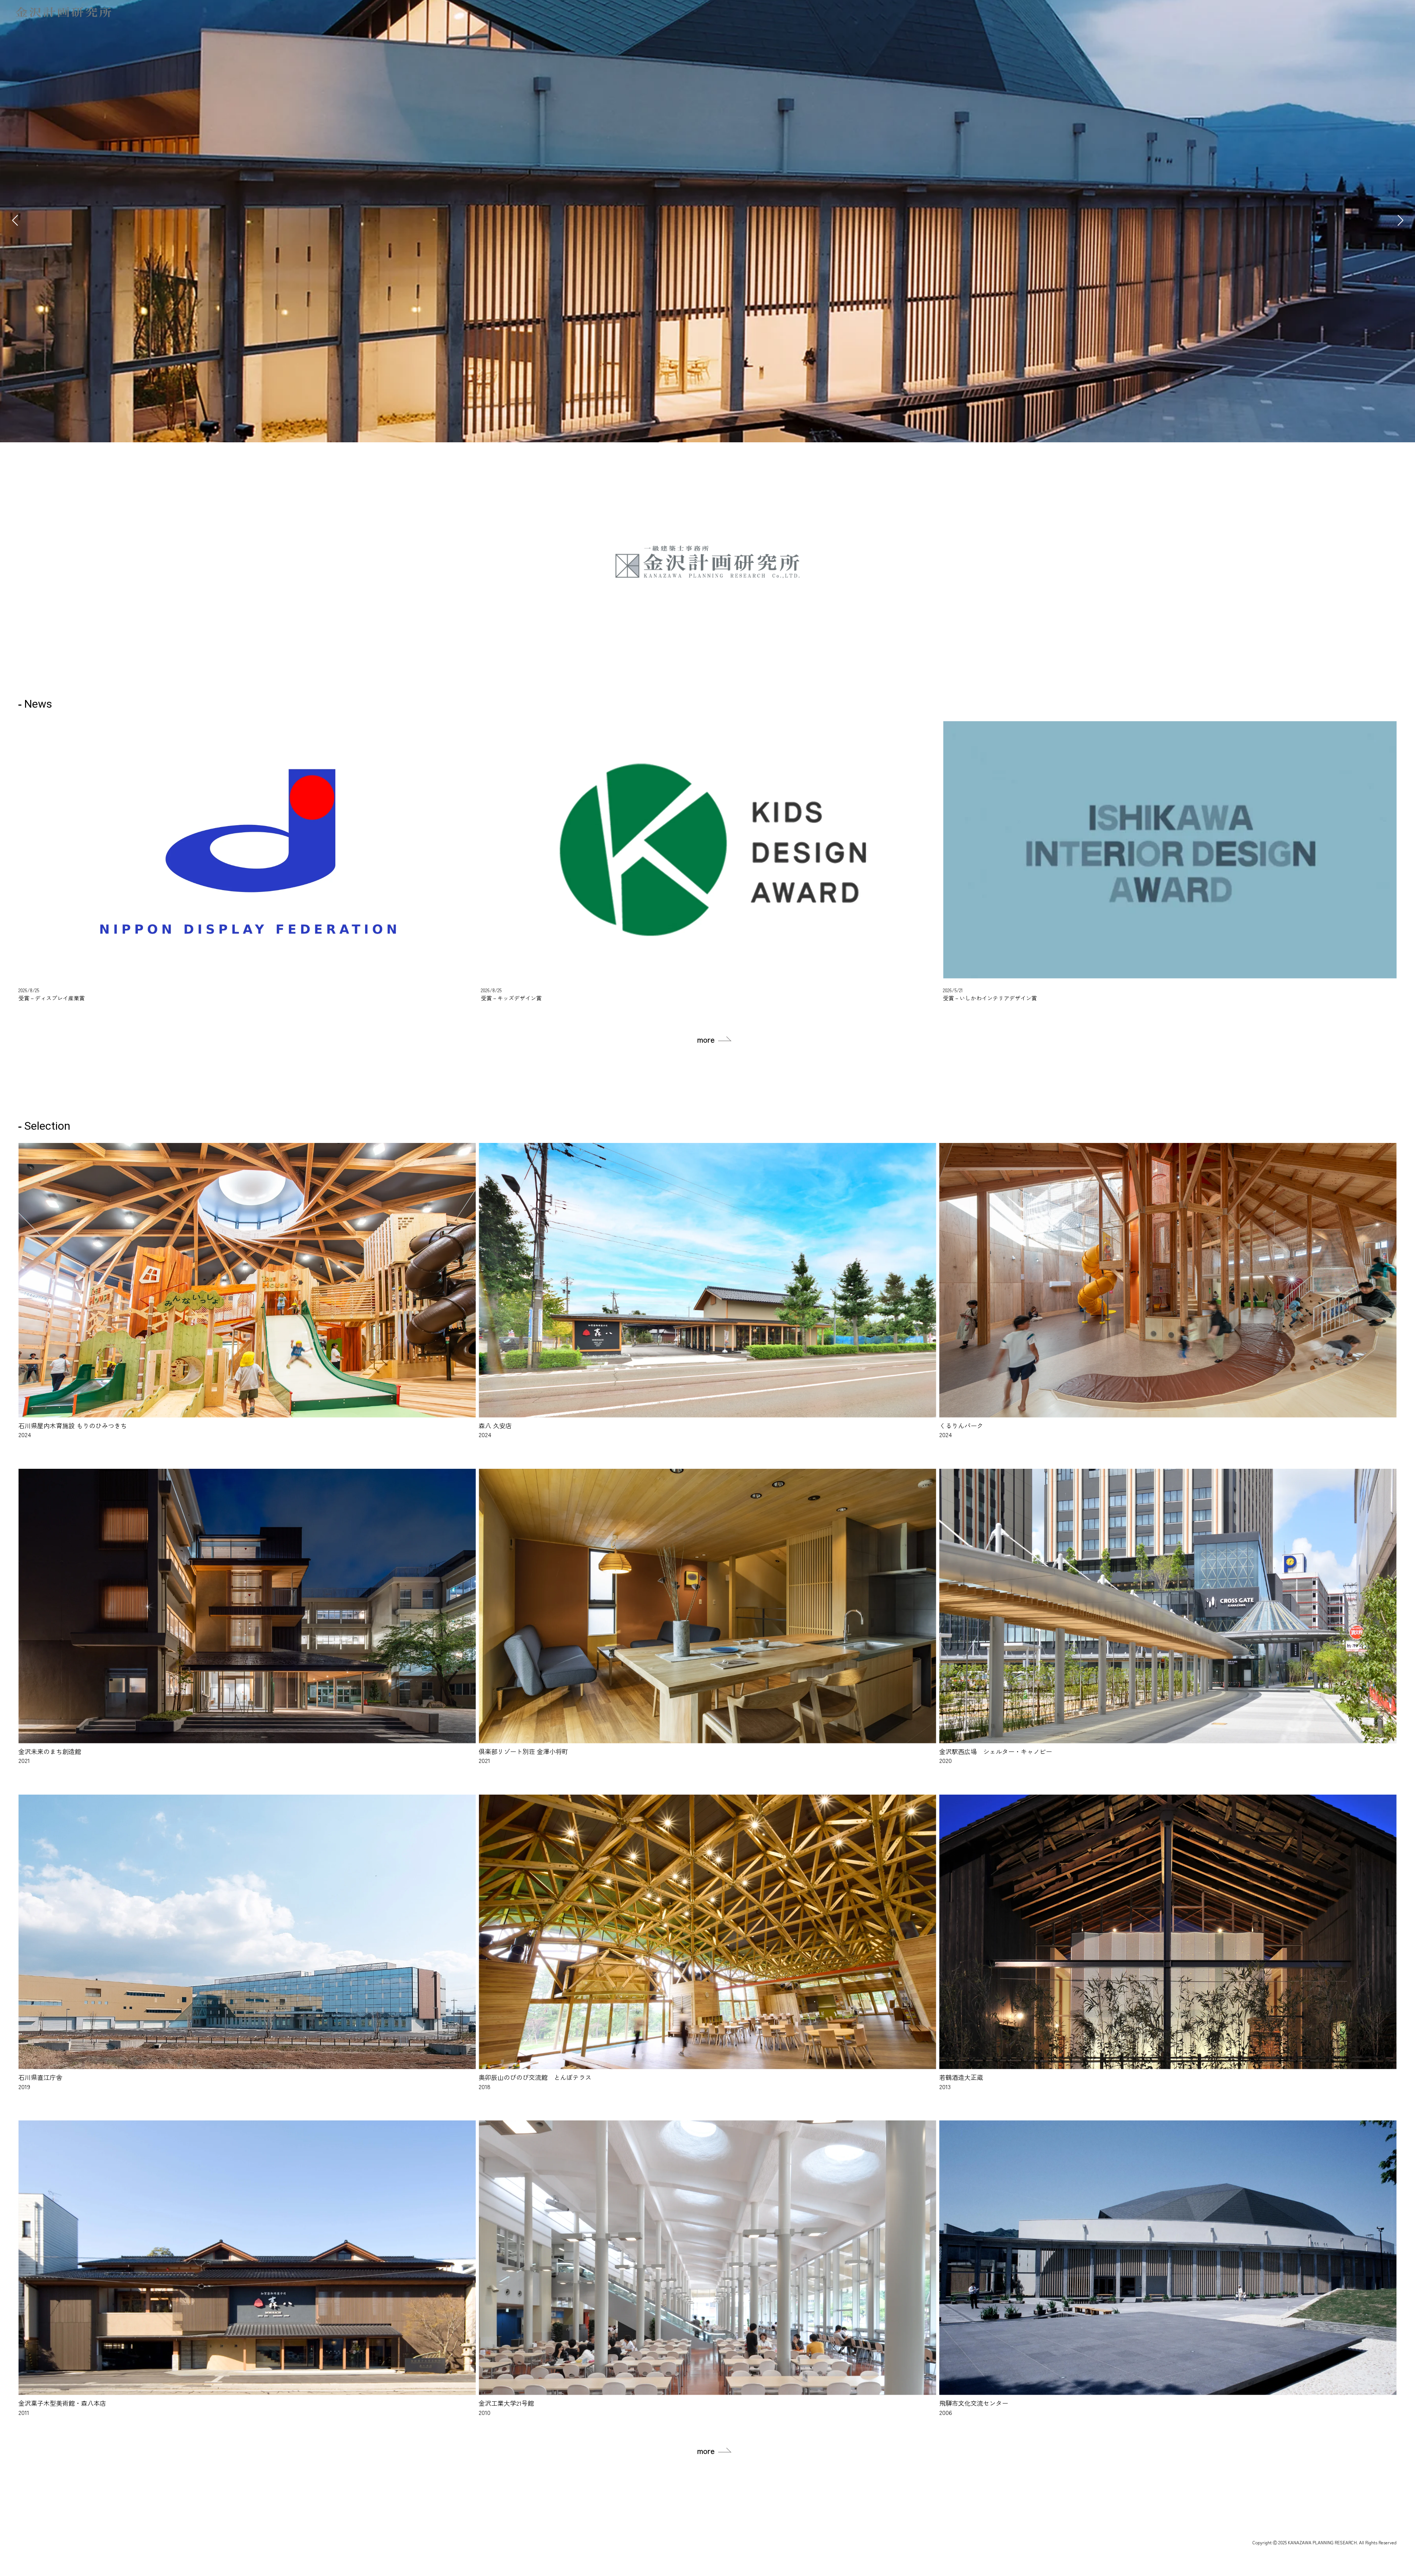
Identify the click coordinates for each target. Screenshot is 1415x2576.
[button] (1400, 220)
